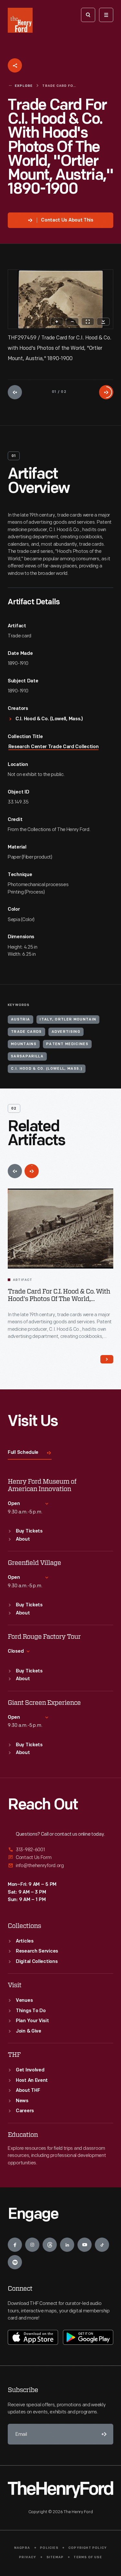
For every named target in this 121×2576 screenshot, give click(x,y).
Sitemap (55, 2557)
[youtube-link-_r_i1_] (85, 2245)
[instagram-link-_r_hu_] (32, 2245)
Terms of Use (88, 2557)
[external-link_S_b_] (60, 1858)
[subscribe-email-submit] (103, 2434)
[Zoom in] (57, 322)
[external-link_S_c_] (60, 1866)
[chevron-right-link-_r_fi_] (107, 1359)
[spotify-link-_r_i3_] (15, 2262)
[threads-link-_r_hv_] (50, 2245)
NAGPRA (22, 2548)
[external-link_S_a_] (60, 1850)
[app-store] (33, 2337)
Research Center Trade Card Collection (54, 747)
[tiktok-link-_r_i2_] (102, 2245)
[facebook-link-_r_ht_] (15, 2245)
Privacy (28, 2557)
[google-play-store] (88, 2337)
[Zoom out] (72, 322)
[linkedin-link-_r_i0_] (67, 2245)
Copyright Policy (88, 2548)
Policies (49, 2548)
